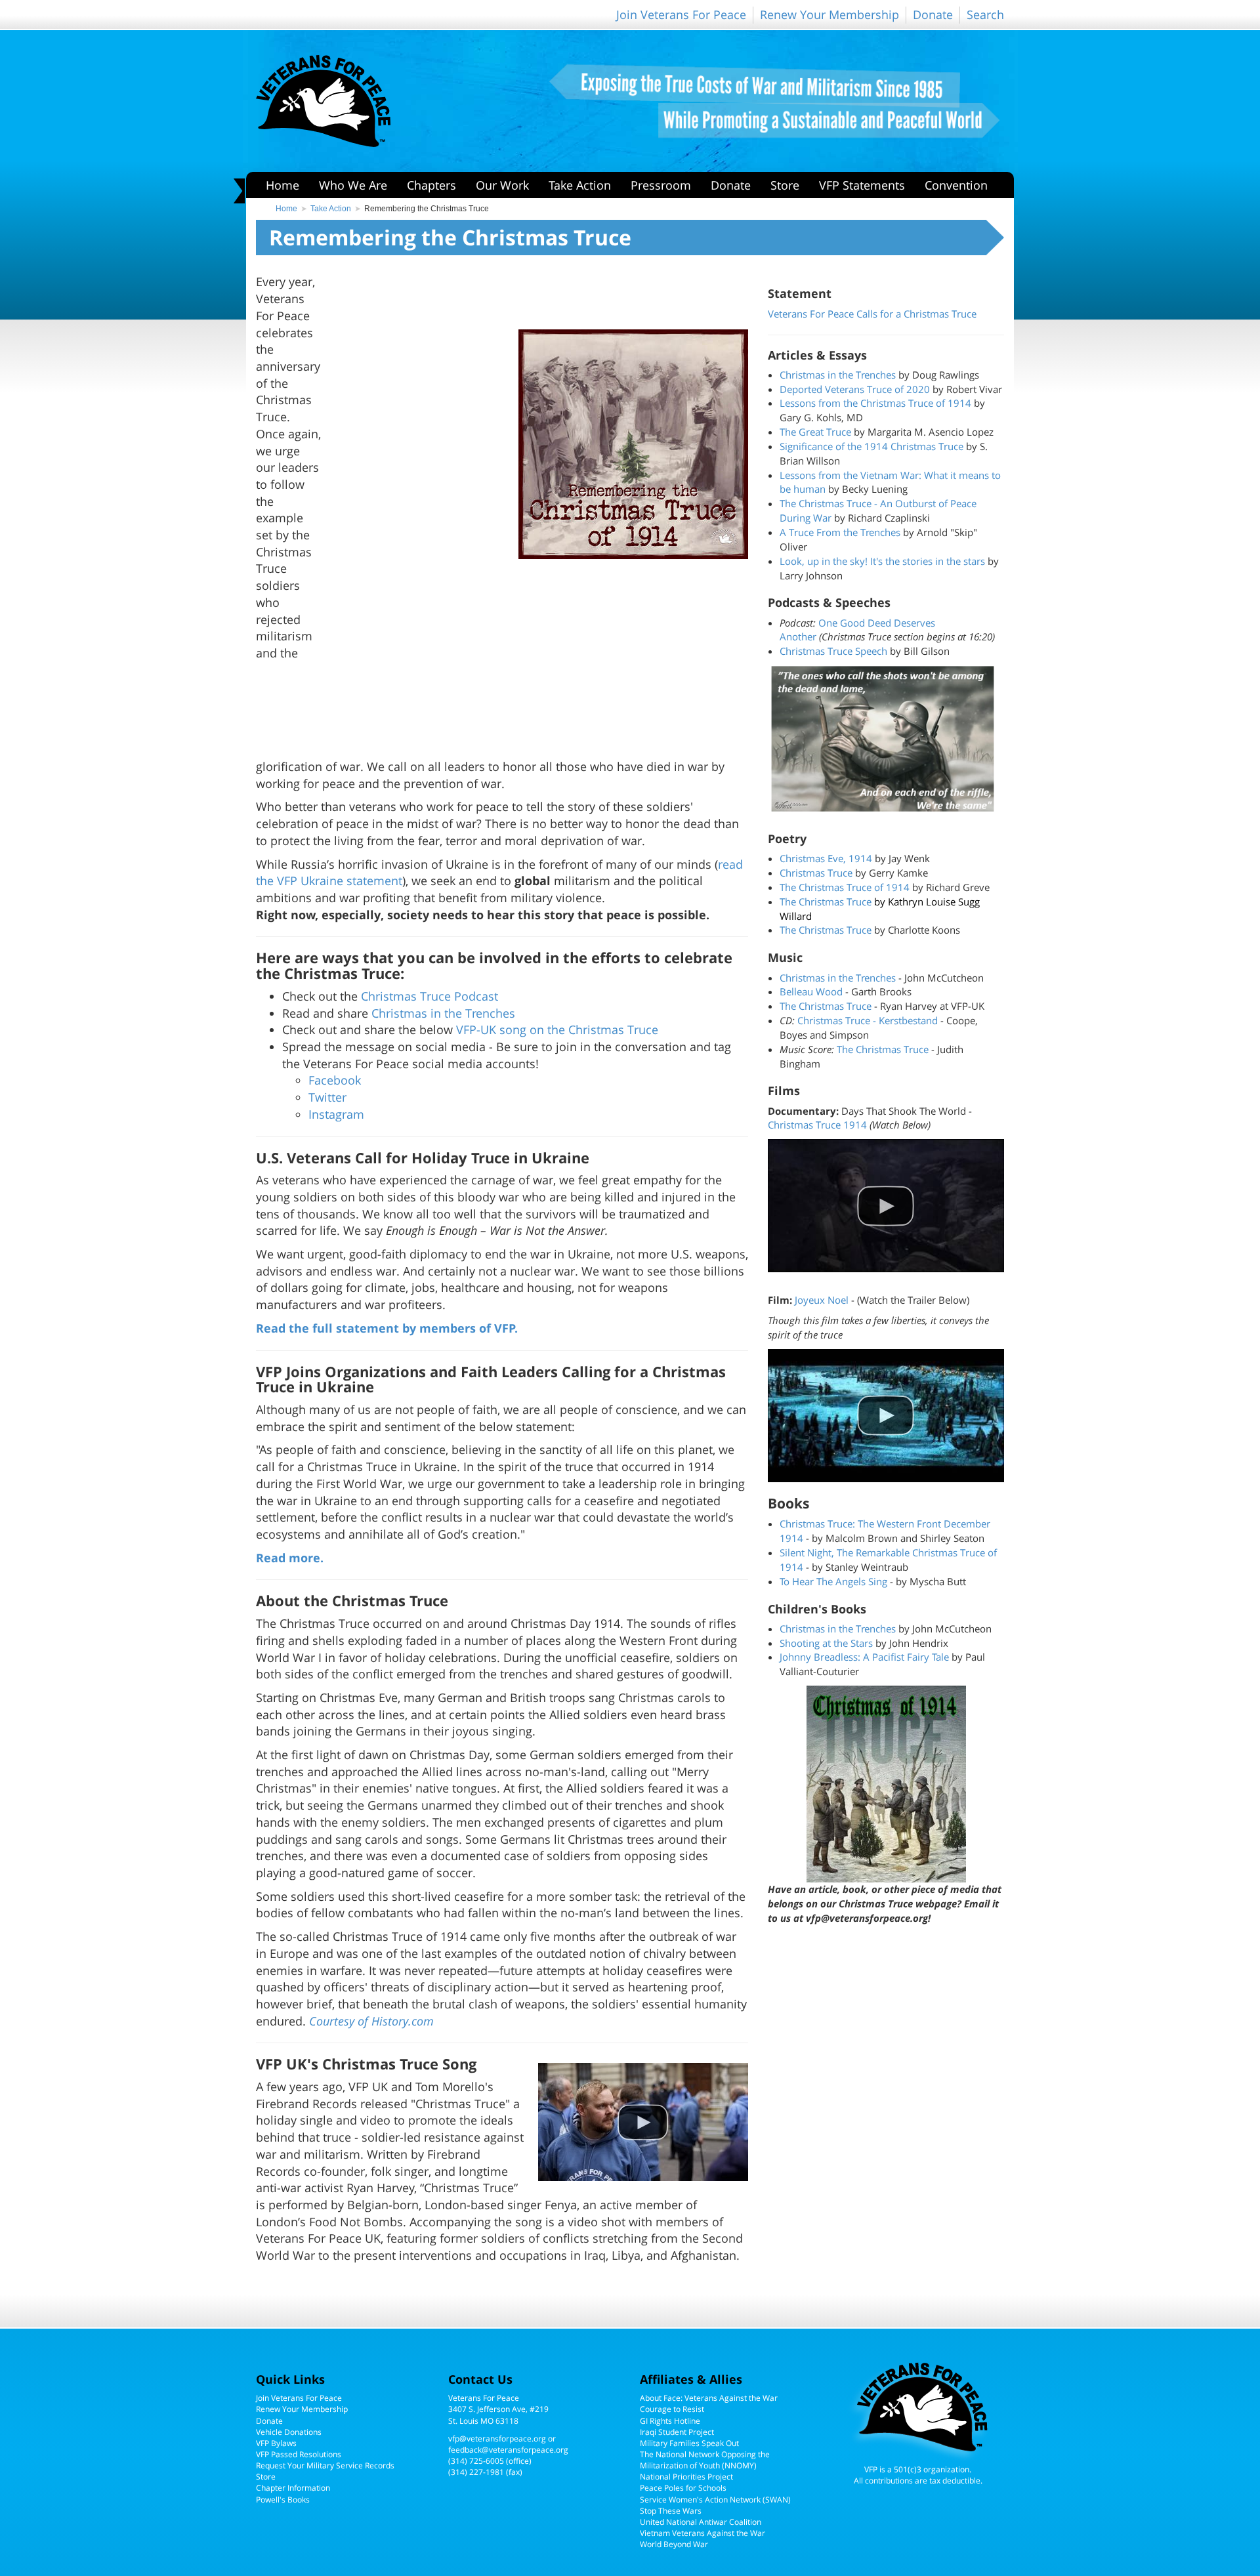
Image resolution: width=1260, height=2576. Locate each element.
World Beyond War (674, 2544)
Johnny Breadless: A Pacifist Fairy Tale (864, 1657)
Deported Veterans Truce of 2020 (855, 389)
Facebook (335, 1080)
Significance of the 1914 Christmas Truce (871, 446)
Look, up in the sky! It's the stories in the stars (882, 561)
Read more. (290, 1558)
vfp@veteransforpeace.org (497, 2439)
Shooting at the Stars (826, 1643)
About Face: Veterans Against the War (709, 2398)
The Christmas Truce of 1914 (846, 887)
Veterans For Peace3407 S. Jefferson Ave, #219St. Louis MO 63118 (498, 2409)
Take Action (580, 185)
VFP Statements (862, 185)
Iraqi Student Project (677, 2432)
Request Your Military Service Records (325, 2465)
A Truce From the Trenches (840, 532)
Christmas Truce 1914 (817, 1125)
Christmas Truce (816, 873)
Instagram (336, 1114)
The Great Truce (815, 432)
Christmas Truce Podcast (430, 996)
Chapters (431, 185)
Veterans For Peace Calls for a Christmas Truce (872, 314)
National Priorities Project (686, 2477)
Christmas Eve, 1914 (827, 858)
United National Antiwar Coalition (701, 2522)
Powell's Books (283, 2500)
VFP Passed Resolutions (299, 2454)
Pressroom (661, 185)
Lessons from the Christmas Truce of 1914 (875, 403)
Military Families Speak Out (689, 2443)
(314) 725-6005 (476, 2461)
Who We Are (353, 185)
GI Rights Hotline (670, 2421)
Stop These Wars (671, 2511)
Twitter (327, 1097)
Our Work (502, 185)
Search (985, 14)
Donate (933, 14)
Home (283, 185)
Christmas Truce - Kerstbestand (868, 1020)
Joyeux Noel (822, 1300)
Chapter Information (293, 2488)
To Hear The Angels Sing (833, 1581)
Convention (956, 185)
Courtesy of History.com (371, 2021)
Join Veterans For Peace (681, 14)
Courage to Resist (672, 2409)
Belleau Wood (811, 991)
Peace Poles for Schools (683, 2488)
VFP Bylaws (276, 2443)
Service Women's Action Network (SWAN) (715, 2500)
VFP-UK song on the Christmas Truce (557, 1029)
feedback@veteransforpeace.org (508, 2450)
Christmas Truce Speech (833, 651)
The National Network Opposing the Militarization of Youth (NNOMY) (705, 2460)
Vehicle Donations (289, 2432)
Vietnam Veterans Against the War (703, 2533)
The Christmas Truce (826, 902)
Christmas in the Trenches (443, 1013)
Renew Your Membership (829, 14)
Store (785, 185)
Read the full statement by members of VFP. (387, 1328)
